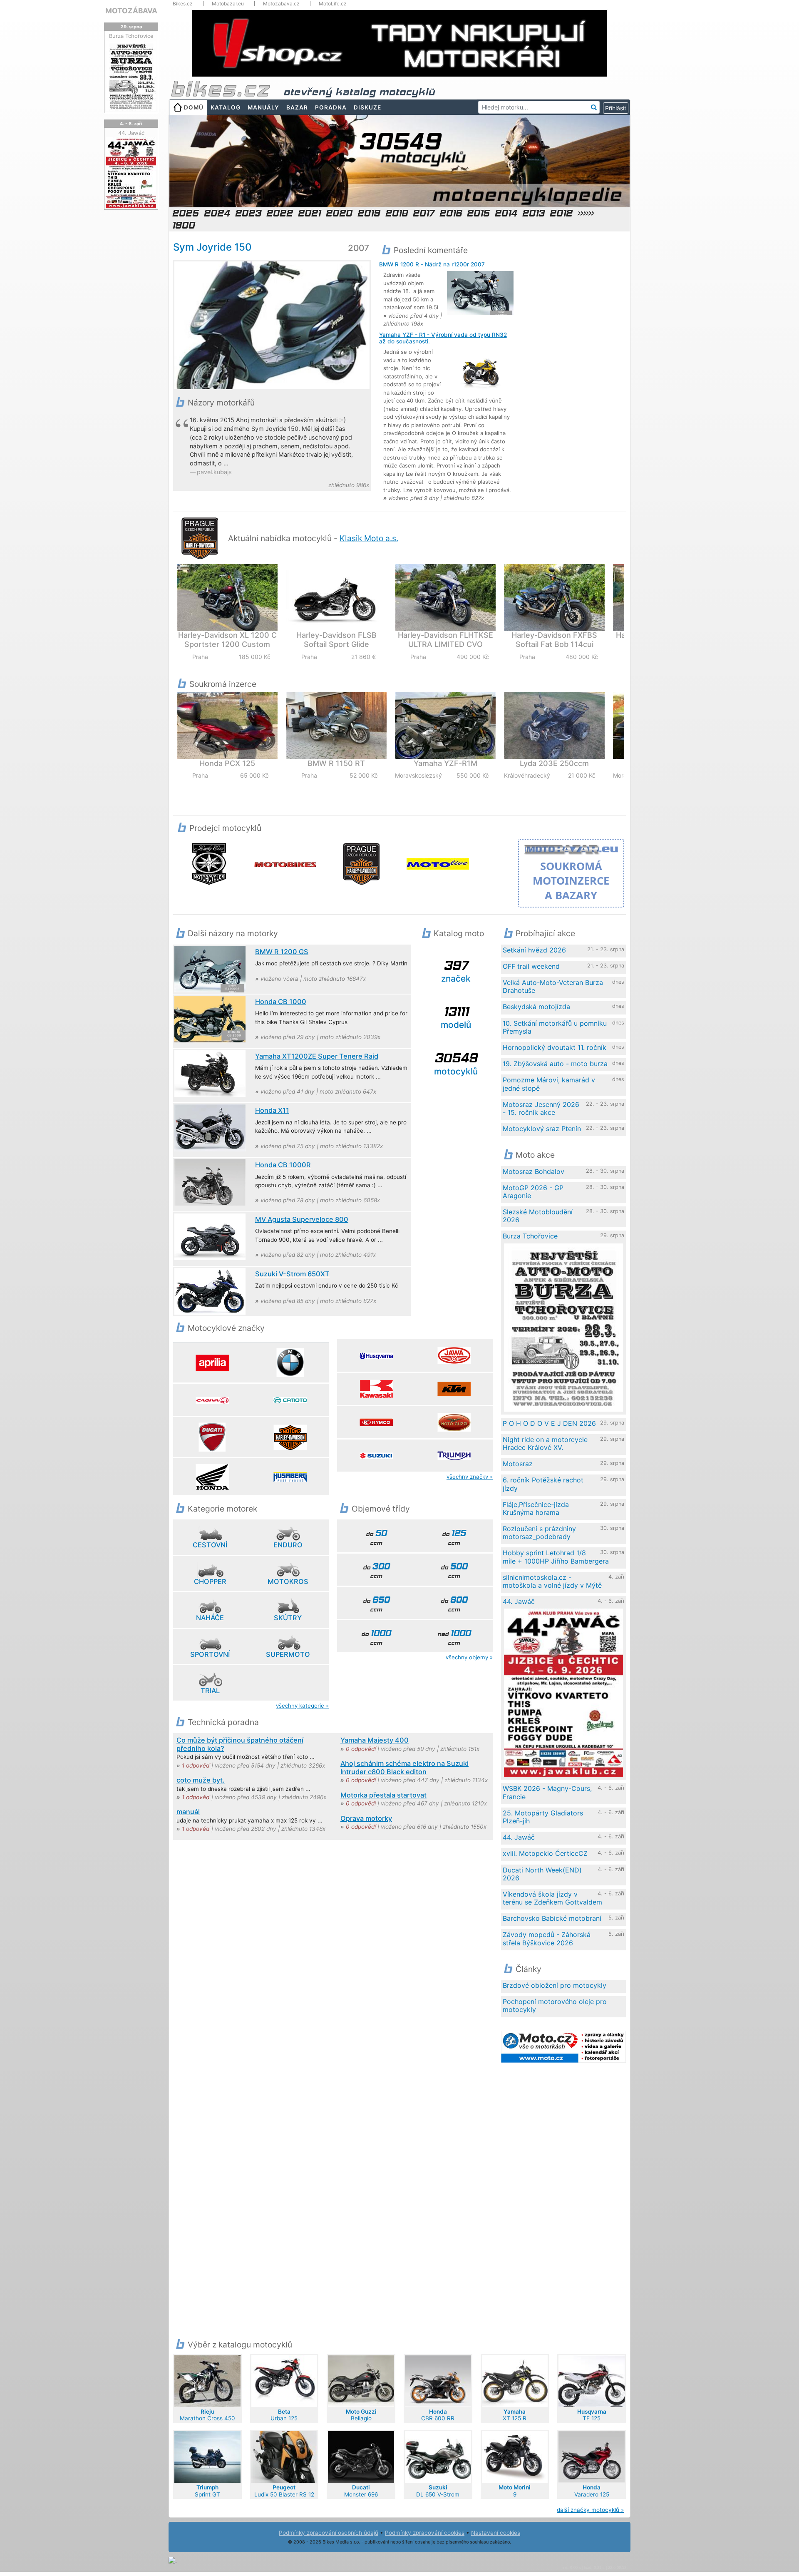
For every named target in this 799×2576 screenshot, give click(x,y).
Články (529, 1969)
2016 (450, 213)
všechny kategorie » (302, 1706)
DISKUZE (367, 107)
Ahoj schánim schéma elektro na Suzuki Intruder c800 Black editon (404, 1768)
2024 (217, 213)
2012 (561, 213)
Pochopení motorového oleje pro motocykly (555, 2005)
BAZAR (297, 107)
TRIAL (210, 1691)
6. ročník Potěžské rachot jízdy (543, 1484)
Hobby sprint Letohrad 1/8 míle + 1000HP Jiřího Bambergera (556, 1557)
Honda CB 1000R (283, 1165)
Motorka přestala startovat (383, 1795)
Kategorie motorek (222, 1509)
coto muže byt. (201, 1780)
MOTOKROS (288, 1581)
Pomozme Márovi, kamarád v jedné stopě (549, 1084)
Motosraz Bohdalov (533, 1171)
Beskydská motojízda (536, 1007)
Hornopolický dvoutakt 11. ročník (555, 1047)
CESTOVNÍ (210, 1545)
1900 (183, 225)
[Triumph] (454, 1455)
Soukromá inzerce (223, 684)
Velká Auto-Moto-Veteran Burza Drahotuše (553, 986)
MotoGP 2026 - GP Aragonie (533, 1192)
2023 (248, 213)
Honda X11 (272, 1110)
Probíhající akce (545, 933)
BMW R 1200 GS (282, 952)
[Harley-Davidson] (290, 1437)
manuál (188, 1812)
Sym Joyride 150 (212, 247)
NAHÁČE (210, 1618)
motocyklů (456, 1063)
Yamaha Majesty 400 (375, 1740)
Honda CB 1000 (281, 1002)
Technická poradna (223, 1722)
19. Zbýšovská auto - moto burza (555, 1064)
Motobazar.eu (228, 4)
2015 (478, 213)
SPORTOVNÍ (210, 1654)
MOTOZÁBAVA (131, 11)
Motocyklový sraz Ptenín (542, 1129)
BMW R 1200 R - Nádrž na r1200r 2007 (432, 264)
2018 (396, 213)
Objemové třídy (381, 1509)
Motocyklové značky (226, 1328)
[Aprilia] (212, 1363)
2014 (506, 213)
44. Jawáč (519, 1601)
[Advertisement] (576, 366)
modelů (456, 1017)
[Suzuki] (376, 1455)
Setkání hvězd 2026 (534, 950)
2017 (423, 213)
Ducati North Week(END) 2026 (542, 1874)
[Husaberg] (290, 1477)
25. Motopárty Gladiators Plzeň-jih (543, 1817)
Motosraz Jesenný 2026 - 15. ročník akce (541, 1108)
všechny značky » (470, 1477)
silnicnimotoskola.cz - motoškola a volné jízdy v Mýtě (552, 1581)
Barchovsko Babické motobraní (552, 1918)
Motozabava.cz (281, 4)
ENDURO (288, 1545)
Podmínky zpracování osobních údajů (329, 2533)
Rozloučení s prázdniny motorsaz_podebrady (539, 1533)
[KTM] (454, 1389)
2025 (185, 213)
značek (456, 971)
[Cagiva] (212, 1400)
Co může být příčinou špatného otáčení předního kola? (240, 1744)
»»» (585, 213)
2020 (339, 213)
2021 (309, 213)
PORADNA (331, 107)
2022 (279, 213)
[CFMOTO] (290, 1400)
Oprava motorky (366, 1818)
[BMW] (290, 1363)
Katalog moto (459, 933)
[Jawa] (454, 1355)
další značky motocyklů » (590, 2510)
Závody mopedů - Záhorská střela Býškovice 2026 (547, 1938)
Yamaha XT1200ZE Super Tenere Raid (317, 1056)
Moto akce (535, 1155)
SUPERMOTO (288, 1654)
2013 (533, 213)
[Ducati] (212, 1437)
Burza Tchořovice (530, 1236)
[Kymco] (376, 1422)
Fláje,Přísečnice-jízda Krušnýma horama (536, 1508)
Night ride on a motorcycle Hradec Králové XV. (545, 1443)
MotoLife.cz (333, 4)
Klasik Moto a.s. (369, 538)
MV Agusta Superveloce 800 (302, 1219)
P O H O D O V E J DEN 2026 (549, 1423)
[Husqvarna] (376, 1355)
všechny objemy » (469, 1657)
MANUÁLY (263, 107)
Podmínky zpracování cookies (425, 2533)
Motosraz (518, 1464)
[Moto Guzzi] (454, 1422)
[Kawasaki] (376, 1389)
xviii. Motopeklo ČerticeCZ (545, 1853)
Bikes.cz (183, 4)
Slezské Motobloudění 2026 (538, 1216)
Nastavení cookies (496, 2533)
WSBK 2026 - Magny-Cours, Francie (547, 1792)
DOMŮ (194, 107)
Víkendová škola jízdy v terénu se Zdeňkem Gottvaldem (552, 1898)
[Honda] (212, 1477)
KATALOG (226, 107)
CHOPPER (210, 1581)
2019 (368, 213)
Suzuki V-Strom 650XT (292, 1274)
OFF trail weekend (531, 966)
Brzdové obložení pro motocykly (555, 1985)
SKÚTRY (288, 1618)
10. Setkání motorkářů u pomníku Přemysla (555, 1027)
